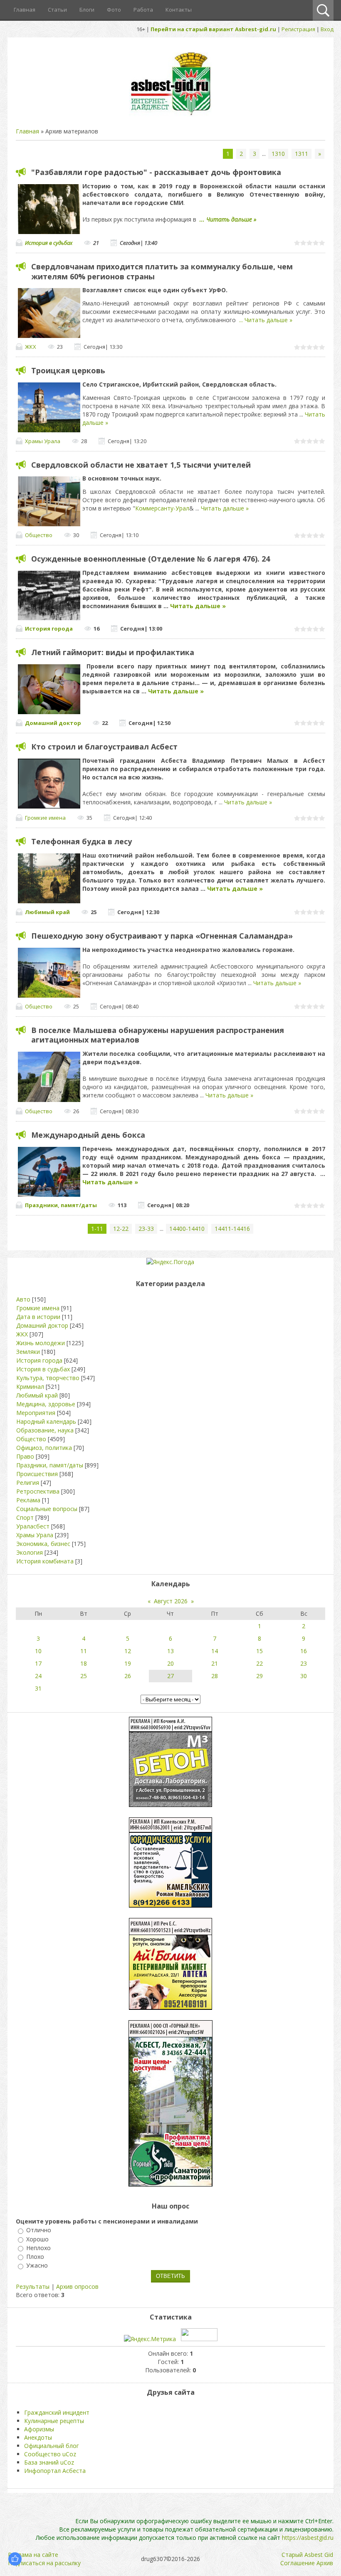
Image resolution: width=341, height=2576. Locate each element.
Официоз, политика (44, 1448)
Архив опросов (77, 2286)
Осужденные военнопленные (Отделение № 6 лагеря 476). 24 (151, 559)
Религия (28, 1483)
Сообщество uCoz (50, 2454)
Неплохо (38, 2248)
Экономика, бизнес (43, 1544)
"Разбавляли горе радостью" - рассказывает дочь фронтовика (156, 172)
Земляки (28, 1352)
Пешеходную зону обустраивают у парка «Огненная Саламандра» (162, 936)
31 (38, 1688)
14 (215, 1651)
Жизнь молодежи (41, 1343)
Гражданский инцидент (57, 2412)
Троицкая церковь (68, 370)
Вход (327, 29)
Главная (27, 131)
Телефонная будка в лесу (82, 841)
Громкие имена (45, 818)
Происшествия (37, 1474)
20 (170, 1663)
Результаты (33, 2286)
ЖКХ (31, 347)
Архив (325, 2563)
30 (304, 1676)
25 (84, 1676)
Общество (39, 535)
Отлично (39, 2230)
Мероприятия (36, 1413)
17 (38, 1663)
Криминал (30, 1387)
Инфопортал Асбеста (55, 2471)
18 (84, 1663)
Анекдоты (38, 2437)
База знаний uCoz (49, 2462)
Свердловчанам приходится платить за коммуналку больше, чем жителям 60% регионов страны (162, 271)
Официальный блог (52, 2446)
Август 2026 (171, 1601)
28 (215, 1676)
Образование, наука (45, 1430)
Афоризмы (39, 2429)
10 (38, 1651)
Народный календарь (46, 1421)
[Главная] (170, 115)
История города (49, 629)
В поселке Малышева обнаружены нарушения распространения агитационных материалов (158, 1035)
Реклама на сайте (33, 2555)
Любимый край (47, 912)
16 (304, 1651)
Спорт (25, 1517)
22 (259, 1663)
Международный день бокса (88, 1135)
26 (128, 1676)
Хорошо (37, 2239)
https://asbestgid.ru (308, 2538)
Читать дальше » (231, 219)
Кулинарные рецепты (54, 2421)
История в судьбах (49, 243)
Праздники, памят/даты (61, 1205)
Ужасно (37, 2266)
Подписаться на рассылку (44, 2563)
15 (259, 1651)
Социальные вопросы (47, 1509)
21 (215, 1663)
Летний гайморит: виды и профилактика (113, 652)
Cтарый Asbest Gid (307, 2555)
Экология (30, 1552)
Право (25, 1456)
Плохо (35, 2257)
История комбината (45, 1561)
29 (259, 1676)
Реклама (28, 1500)
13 (170, 1651)
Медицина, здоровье (46, 1404)
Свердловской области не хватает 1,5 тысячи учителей (141, 465)
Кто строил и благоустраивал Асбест (104, 747)
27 (170, 1676)
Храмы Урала (43, 441)
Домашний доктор (53, 723)
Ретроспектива (38, 1491)
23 (304, 1663)
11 (84, 1651)
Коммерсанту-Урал (162, 508)
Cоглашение (298, 2563)
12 (128, 1651)
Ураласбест (33, 1526)
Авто (23, 1299)
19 (128, 1663)
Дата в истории (38, 1317)
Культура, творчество (48, 1378)
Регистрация (298, 29)
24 (38, 1676)
